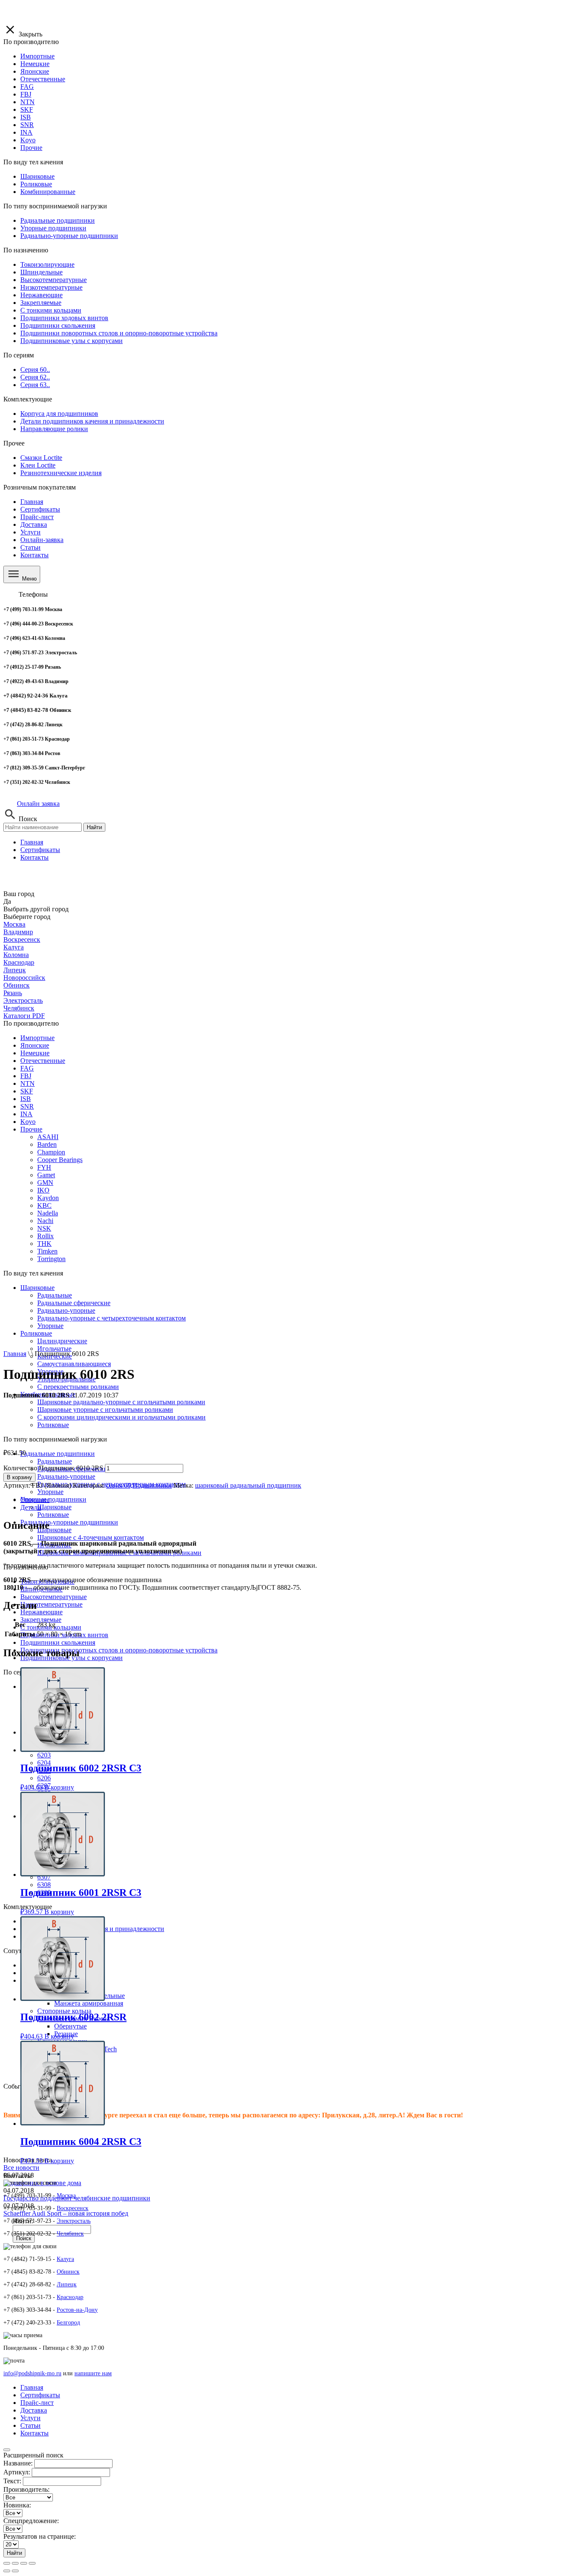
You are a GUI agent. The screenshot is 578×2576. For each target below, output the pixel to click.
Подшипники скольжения (58, 1642)
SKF (27, 1091)
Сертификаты (40, 509)
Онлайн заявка (38, 804)
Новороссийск (24, 978)
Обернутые (70, 2026)
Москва (14, 924)
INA (26, 1114)
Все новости (21, 2168)
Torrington (51, 1259)
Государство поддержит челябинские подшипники (77, 2198)
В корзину (19, 1477)
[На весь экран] (24, 2563)
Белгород (68, 2323)
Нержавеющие (41, 1612)
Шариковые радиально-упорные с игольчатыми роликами (121, 1402)
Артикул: (17, 2472)
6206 (44, 1778)
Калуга (14, 947)
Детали (31, 1507)
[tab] (297, 1500)
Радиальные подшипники (58, 1454)
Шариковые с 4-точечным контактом (91, 1537)
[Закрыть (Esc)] (7, 2563)
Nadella (48, 1213)
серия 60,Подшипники (139, 1485)
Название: (18, 2463)
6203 (44, 1755)
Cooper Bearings (60, 1160)
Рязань (13, 993)
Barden (47, 1144)
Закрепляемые (41, 1620)
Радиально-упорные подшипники (69, 1522)
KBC (44, 1205)
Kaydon (48, 1198)
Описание (35, 1500)
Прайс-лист (37, 517)
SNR (27, 1106)
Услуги (30, 532)
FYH (44, 1167)
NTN (28, 1083)
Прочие (31, 1129)
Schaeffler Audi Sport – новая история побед (66, 2213)
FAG (27, 1068)
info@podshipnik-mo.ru (32, 2373)
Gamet (46, 1175)
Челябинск (19, 1008)
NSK (44, 1228)
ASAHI (48, 1137)
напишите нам (93, 2373)
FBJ (26, 1076)
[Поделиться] (15, 2563)
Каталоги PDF (24, 1016)
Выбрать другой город (36, 909)
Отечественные (43, 1061)
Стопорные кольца (64, 2011)
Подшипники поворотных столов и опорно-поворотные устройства (119, 1650)
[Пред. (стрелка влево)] (7, 2571)
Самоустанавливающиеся (74, 1364)
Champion (51, 1152)
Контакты (34, 555)
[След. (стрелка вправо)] (15, 2571)
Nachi (45, 1221)
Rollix (45, 1236)
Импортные (37, 1038)
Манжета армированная (89, 2003)
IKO (43, 1190)
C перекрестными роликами (78, 1387)
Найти (94, 827)
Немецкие (35, 1053)
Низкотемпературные (51, 1604)
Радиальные (55, 1461)
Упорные (50, 1492)
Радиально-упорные (66, 1476)
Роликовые (53, 1515)
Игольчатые (54, 1349)
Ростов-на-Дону (77, 2310)
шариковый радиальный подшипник (248, 1485)
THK (44, 1244)
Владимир (18, 932)
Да (7, 901)
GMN (45, 1183)
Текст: (12, 2481)
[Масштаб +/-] (32, 2563)
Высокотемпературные (54, 1597)
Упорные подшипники (53, 1499)
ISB (26, 1099)
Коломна (16, 955)
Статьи (30, 547)
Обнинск (17, 985)
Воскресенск (22, 939)
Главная (32, 502)
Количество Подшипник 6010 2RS (53, 1468)
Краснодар (19, 962)
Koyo (28, 1122)
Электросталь (23, 1000)
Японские (35, 1045)
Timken (47, 1251)
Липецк (15, 970)
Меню (29, 579)
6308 (44, 1885)
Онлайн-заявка (42, 540)
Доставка (34, 524)
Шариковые (37, 1288)
